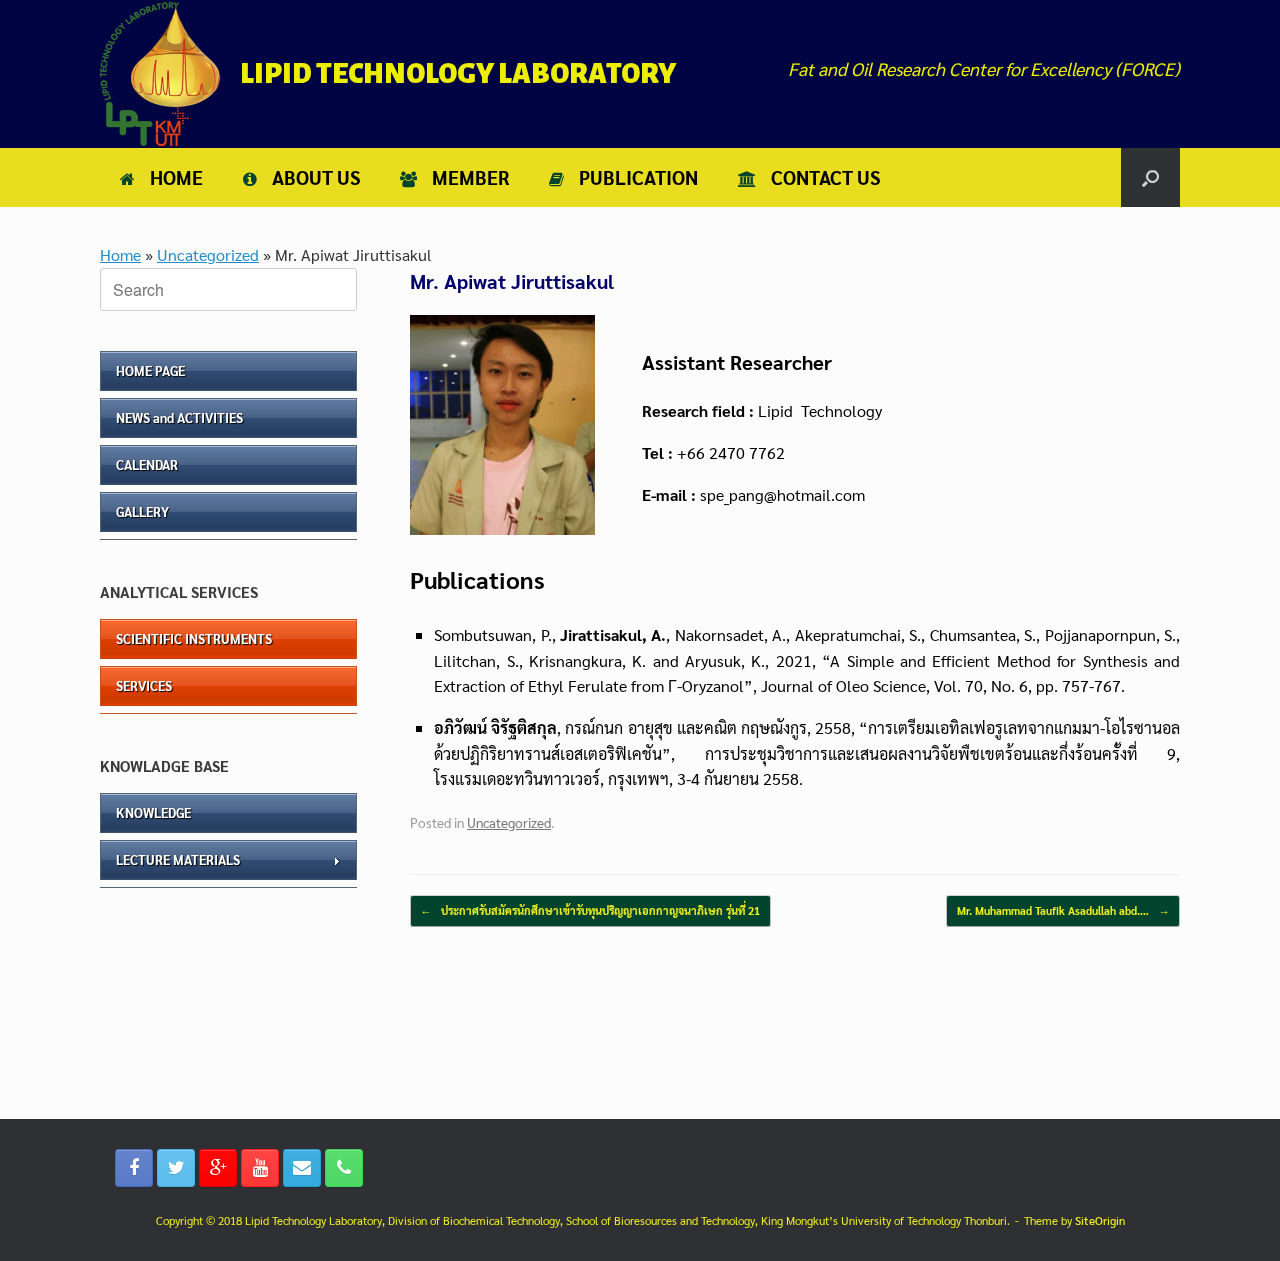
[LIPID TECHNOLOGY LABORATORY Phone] (344, 1168)
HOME (176, 177)
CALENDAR (147, 464)
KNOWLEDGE (153, 812)
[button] (1150, 177)
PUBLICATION (638, 177)
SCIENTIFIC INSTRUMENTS (194, 638)
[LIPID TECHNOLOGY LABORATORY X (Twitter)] (176, 1168)
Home (120, 254)
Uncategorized (208, 254)
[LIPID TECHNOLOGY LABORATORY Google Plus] (218, 1168)
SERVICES (144, 685)
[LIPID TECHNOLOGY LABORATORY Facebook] (134, 1168)
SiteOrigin (1100, 1220)
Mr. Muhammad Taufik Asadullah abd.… (1063, 910)
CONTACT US (825, 177)
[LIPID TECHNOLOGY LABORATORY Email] (302, 1168)
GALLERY (142, 511)
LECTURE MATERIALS (178, 859)
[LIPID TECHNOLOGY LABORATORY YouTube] (260, 1168)
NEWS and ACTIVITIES (179, 417)
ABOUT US (316, 177)
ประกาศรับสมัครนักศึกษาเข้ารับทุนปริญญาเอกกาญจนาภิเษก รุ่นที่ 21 (590, 910)
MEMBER (470, 177)
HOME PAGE (150, 370)
